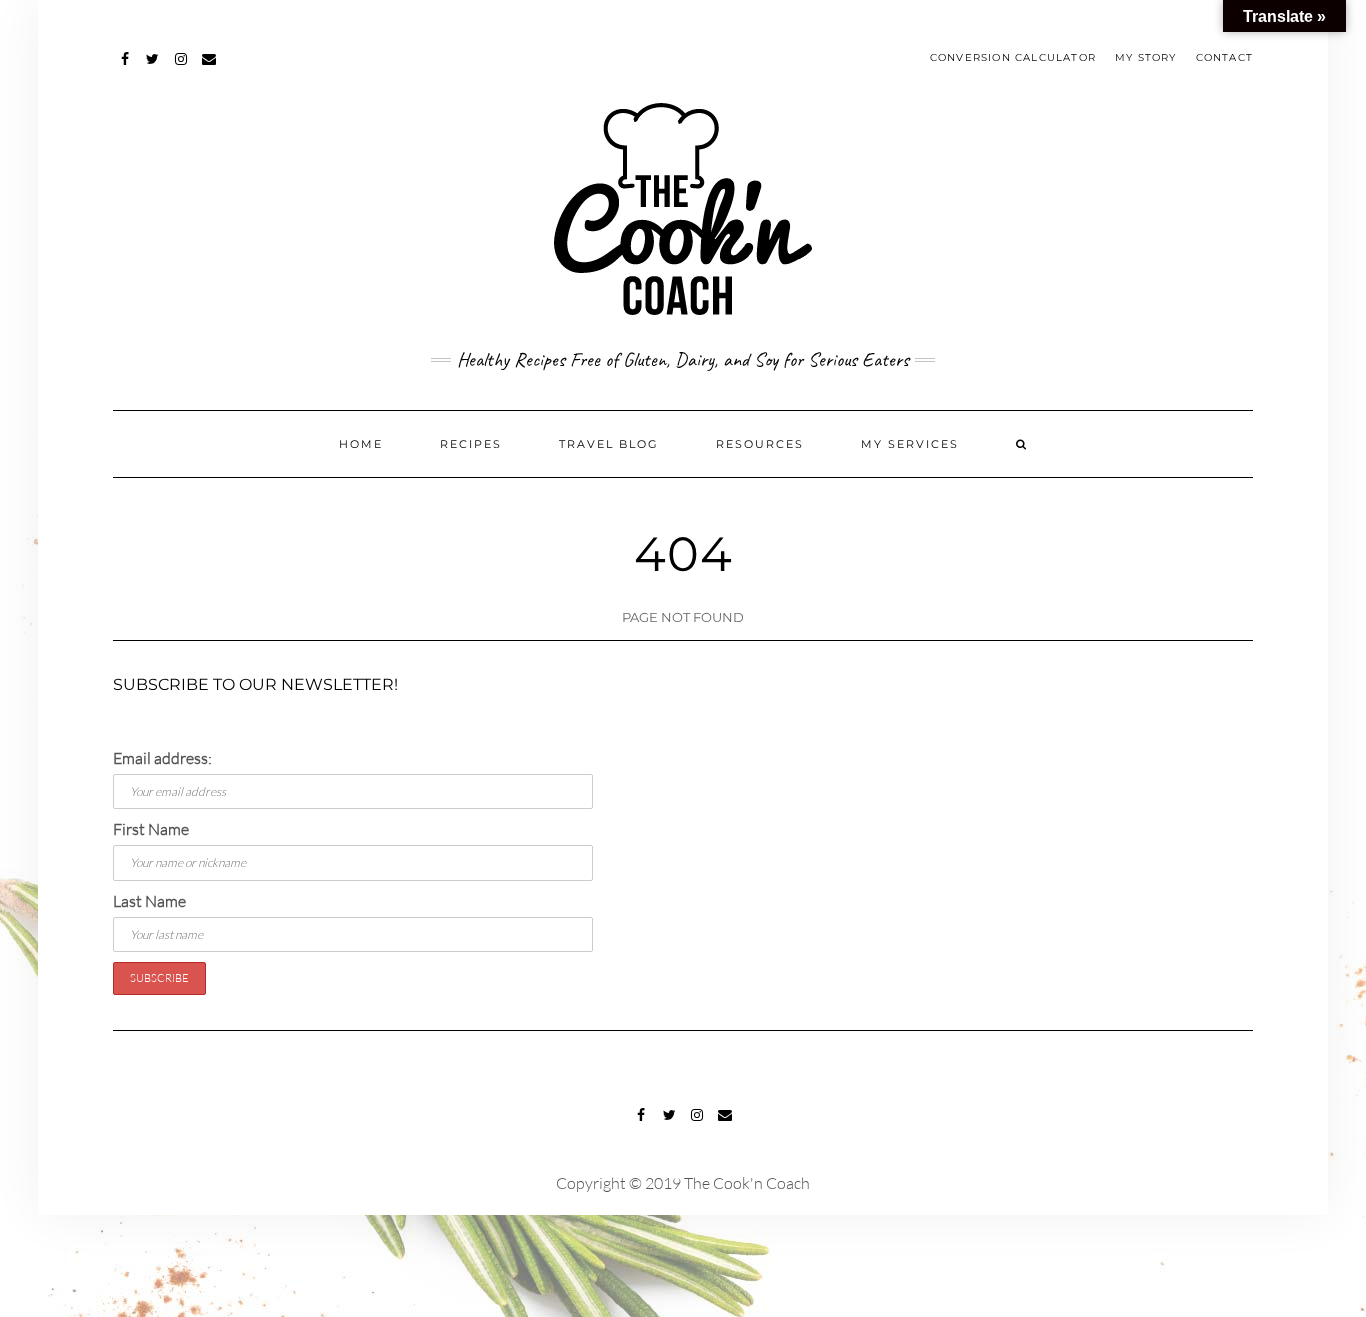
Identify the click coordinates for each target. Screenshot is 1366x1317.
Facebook (125, 68)
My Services (910, 444)
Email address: (162, 758)
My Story (1146, 57)
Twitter (153, 68)
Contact (1224, 57)
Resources (760, 444)
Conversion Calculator (1013, 57)
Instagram (181, 68)
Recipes (471, 444)
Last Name (149, 901)
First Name (151, 829)
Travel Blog (609, 444)
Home (361, 444)
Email (209, 68)
